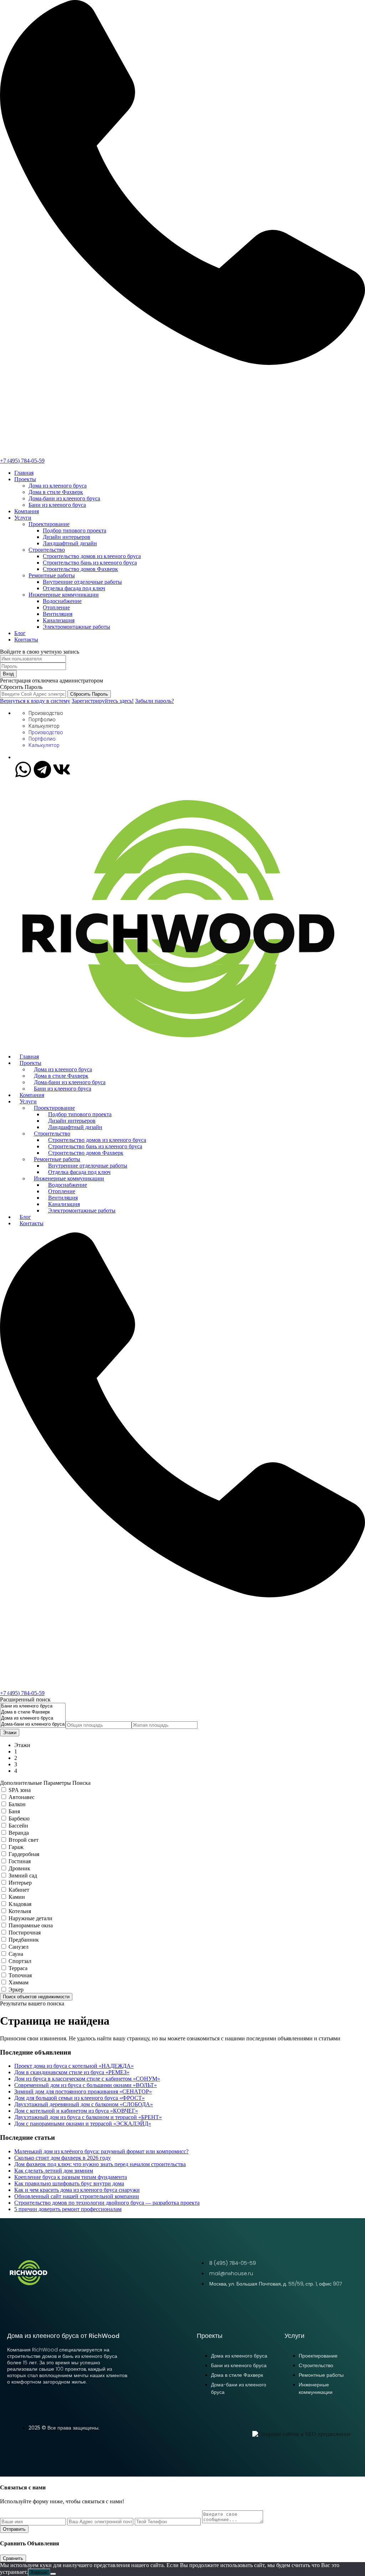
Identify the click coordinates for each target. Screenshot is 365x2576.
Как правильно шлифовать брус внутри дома (69, 2183)
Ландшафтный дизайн (70, 543)
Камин (17, 1897)
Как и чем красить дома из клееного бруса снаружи (77, 2190)
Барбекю (19, 1818)
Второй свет (24, 1840)
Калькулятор (44, 726)
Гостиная (20, 1861)
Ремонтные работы (52, 575)
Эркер (16, 1990)
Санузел (19, 1947)
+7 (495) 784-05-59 (22, 461)
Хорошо (39, 2572)
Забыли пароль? (155, 701)
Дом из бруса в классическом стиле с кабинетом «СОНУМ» (87, 2079)
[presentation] (33, 1706)
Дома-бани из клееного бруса (64, 498)
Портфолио (42, 720)
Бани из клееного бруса (57, 505)
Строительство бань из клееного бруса (90, 563)
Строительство (47, 550)
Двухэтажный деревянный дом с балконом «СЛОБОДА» (84, 2104)
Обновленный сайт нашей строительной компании (77, 2196)
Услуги (23, 518)
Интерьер (20, 1883)
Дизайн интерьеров (66, 537)
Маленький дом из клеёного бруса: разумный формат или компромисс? (101, 2151)
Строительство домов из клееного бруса (92, 556)
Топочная (20, 1975)
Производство (46, 713)
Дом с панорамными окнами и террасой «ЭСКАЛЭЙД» (83, 2124)
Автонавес (22, 1797)
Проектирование (49, 524)
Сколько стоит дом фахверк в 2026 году (63, 2158)
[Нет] (53, 2574)
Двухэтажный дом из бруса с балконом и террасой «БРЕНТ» (88, 2117)
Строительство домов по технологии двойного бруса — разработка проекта (107, 2203)
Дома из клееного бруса (58, 486)
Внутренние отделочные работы (82, 582)
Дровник (19, 1868)
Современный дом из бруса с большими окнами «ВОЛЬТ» (86, 2085)
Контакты (26, 640)
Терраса (18, 1968)
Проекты (25, 479)
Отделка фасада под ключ (74, 588)
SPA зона (20, 1790)
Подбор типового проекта (74, 530)
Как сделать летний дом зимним (54, 2171)
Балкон (17, 1804)
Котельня (20, 1911)
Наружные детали (30, 1918)
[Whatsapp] (23, 769)
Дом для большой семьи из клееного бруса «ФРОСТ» (79, 2098)
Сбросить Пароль (89, 694)
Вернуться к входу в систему (35, 701)
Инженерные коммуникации (64, 595)
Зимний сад (23, 1876)
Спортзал (20, 1961)
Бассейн (18, 1826)
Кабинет (19, 1890)
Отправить (14, 2529)
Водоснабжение (62, 601)
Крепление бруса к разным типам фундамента (71, 2177)
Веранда (19, 1833)
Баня (14, 1811)
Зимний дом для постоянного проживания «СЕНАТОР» (83, 2091)
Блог (20, 633)
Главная (24, 473)
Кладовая (20, 1904)
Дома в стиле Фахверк (56, 492)
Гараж (16, 1847)
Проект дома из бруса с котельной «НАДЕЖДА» (74, 2066)
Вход (8, 674)
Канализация (59, 620)
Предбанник (24, 1940)
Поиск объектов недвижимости (36, 1997)
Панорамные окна (31, 1925)
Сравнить (13, 2558)
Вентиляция (58, 614)
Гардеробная (24, 1854)
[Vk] (62, 769)
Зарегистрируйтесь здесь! (103, 701)
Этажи (10, 1733)
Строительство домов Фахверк (80, 569)
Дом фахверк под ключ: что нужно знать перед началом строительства (100, 2164)
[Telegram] (42, 769)
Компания (27, 511)
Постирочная (25, 1933)
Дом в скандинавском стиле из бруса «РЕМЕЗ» (72, 2072)
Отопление (56, 607)
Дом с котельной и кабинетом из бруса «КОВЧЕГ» (76, 2111)
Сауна (16, 1954)
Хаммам (19, 1982)
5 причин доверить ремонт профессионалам (68, 2209)
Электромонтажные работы (76, 627)
